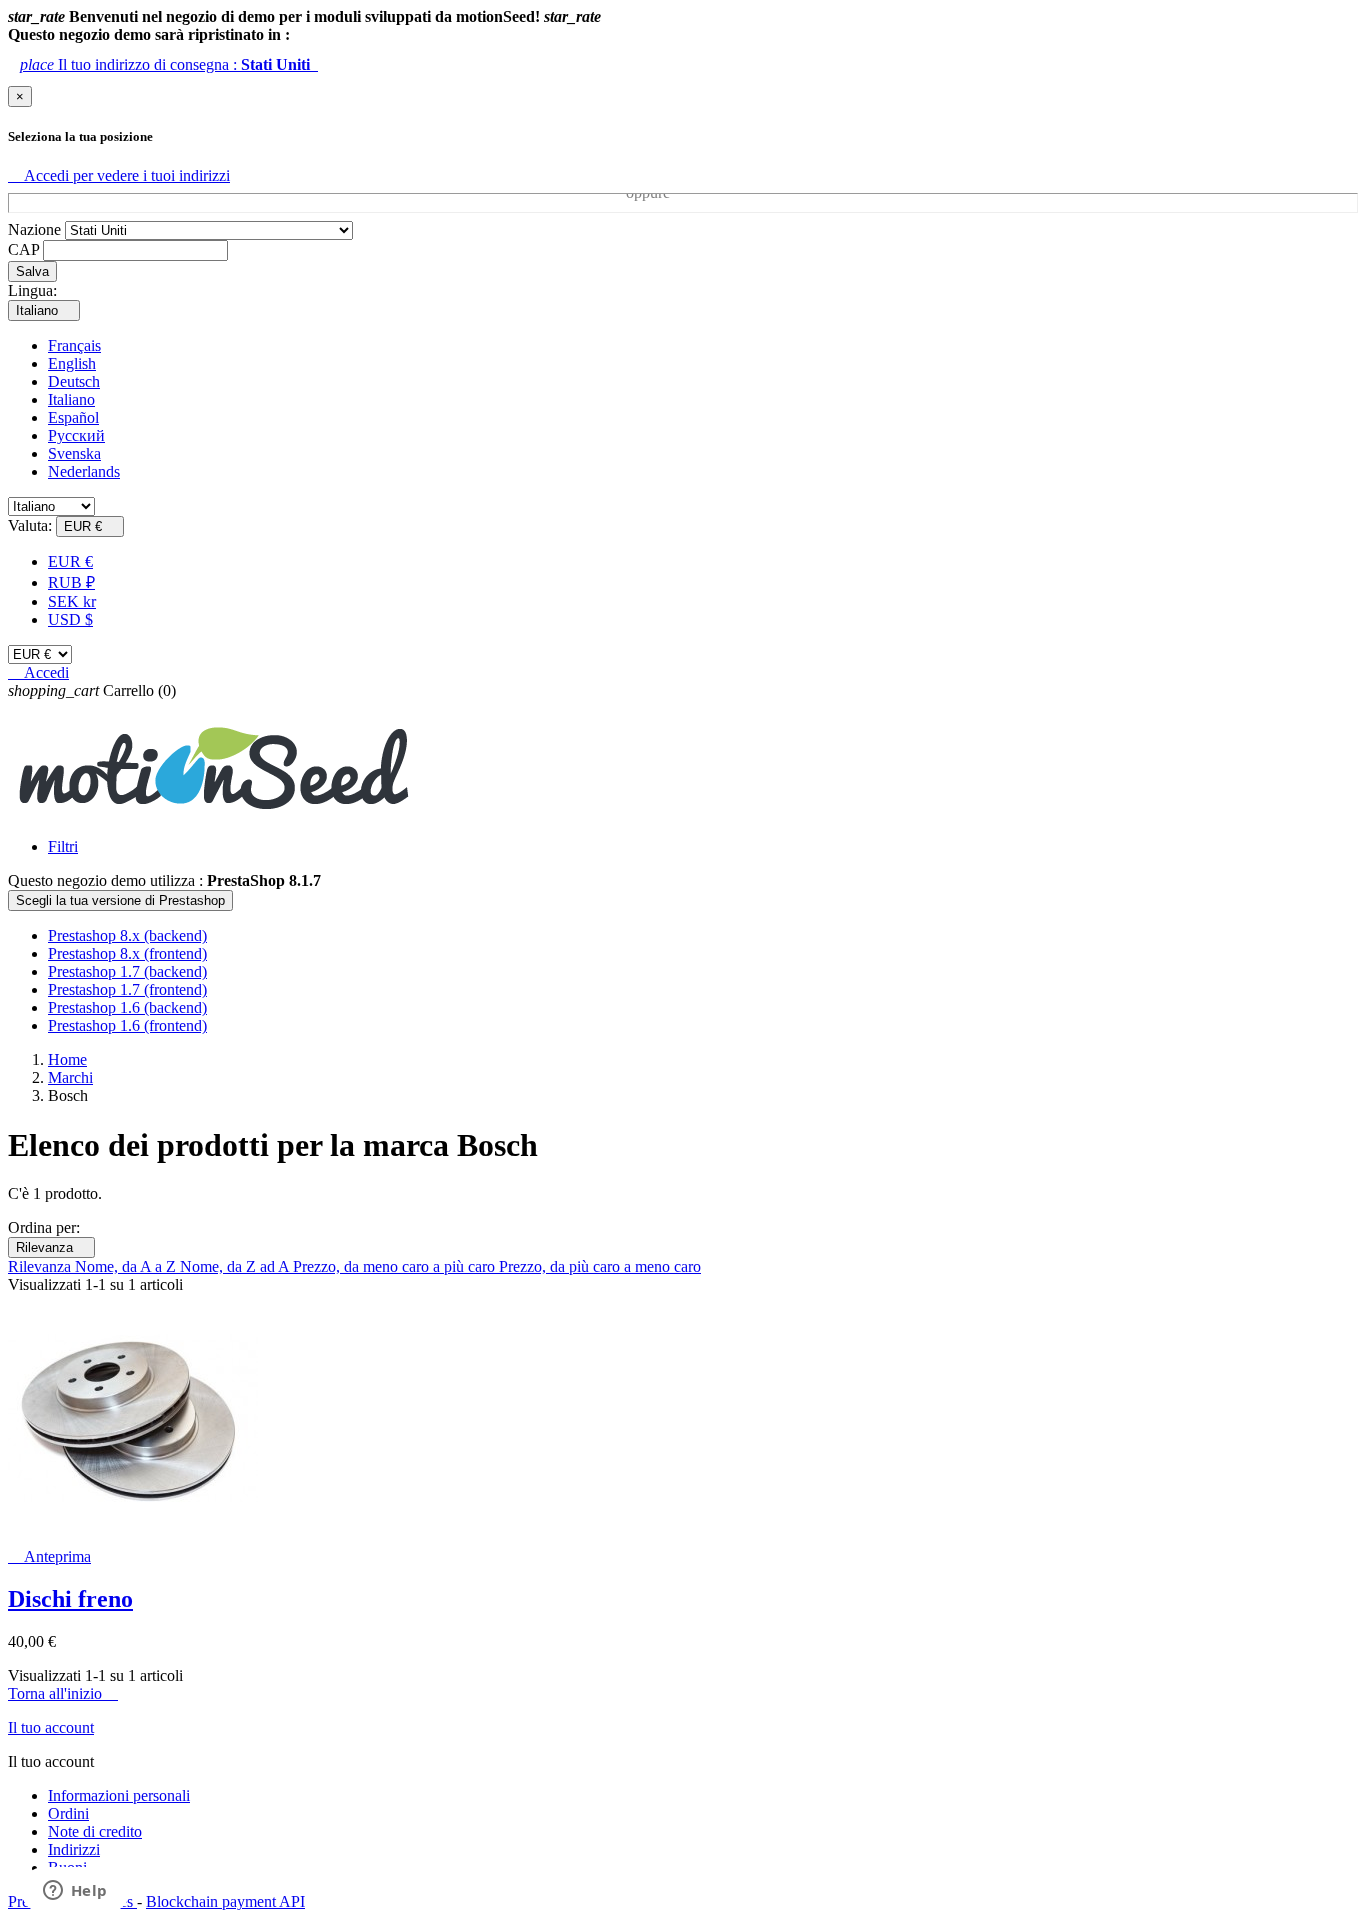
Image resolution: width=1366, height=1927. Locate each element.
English (72, 363)
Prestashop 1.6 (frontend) (127, 1025)
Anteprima (49, 1556)
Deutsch (74, 381)
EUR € (70, 561)
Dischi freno (70, 1599)
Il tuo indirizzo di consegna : (169, 64)
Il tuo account (51, 1727)
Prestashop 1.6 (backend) (127, 1007)
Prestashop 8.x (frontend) (127, 953)
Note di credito (95, 1831)
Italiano (71, 399)
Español (73, 417)
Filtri (63, 846)
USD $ (70, 619)
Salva (32, 271)
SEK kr (72, 601)
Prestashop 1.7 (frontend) (127, 989)
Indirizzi (74, 1849)
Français (74, 345)
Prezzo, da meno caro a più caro (396, 1266)
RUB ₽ (71, 582)
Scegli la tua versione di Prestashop (120, 900)
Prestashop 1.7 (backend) (127, 971)
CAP (23, 249)
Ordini (68, 1813)
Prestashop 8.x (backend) (127, 935)
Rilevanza (51, 1247)
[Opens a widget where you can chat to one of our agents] (75, 1892)
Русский (76, 435)
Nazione (34, 229)
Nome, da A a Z (127, 1266)
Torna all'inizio (63, 1693)
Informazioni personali (119, 1795)
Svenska (74, 453)
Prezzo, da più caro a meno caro (600, 1266)
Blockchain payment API (225, 1901)
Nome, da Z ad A (236, 1266)
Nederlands (84, 471)
